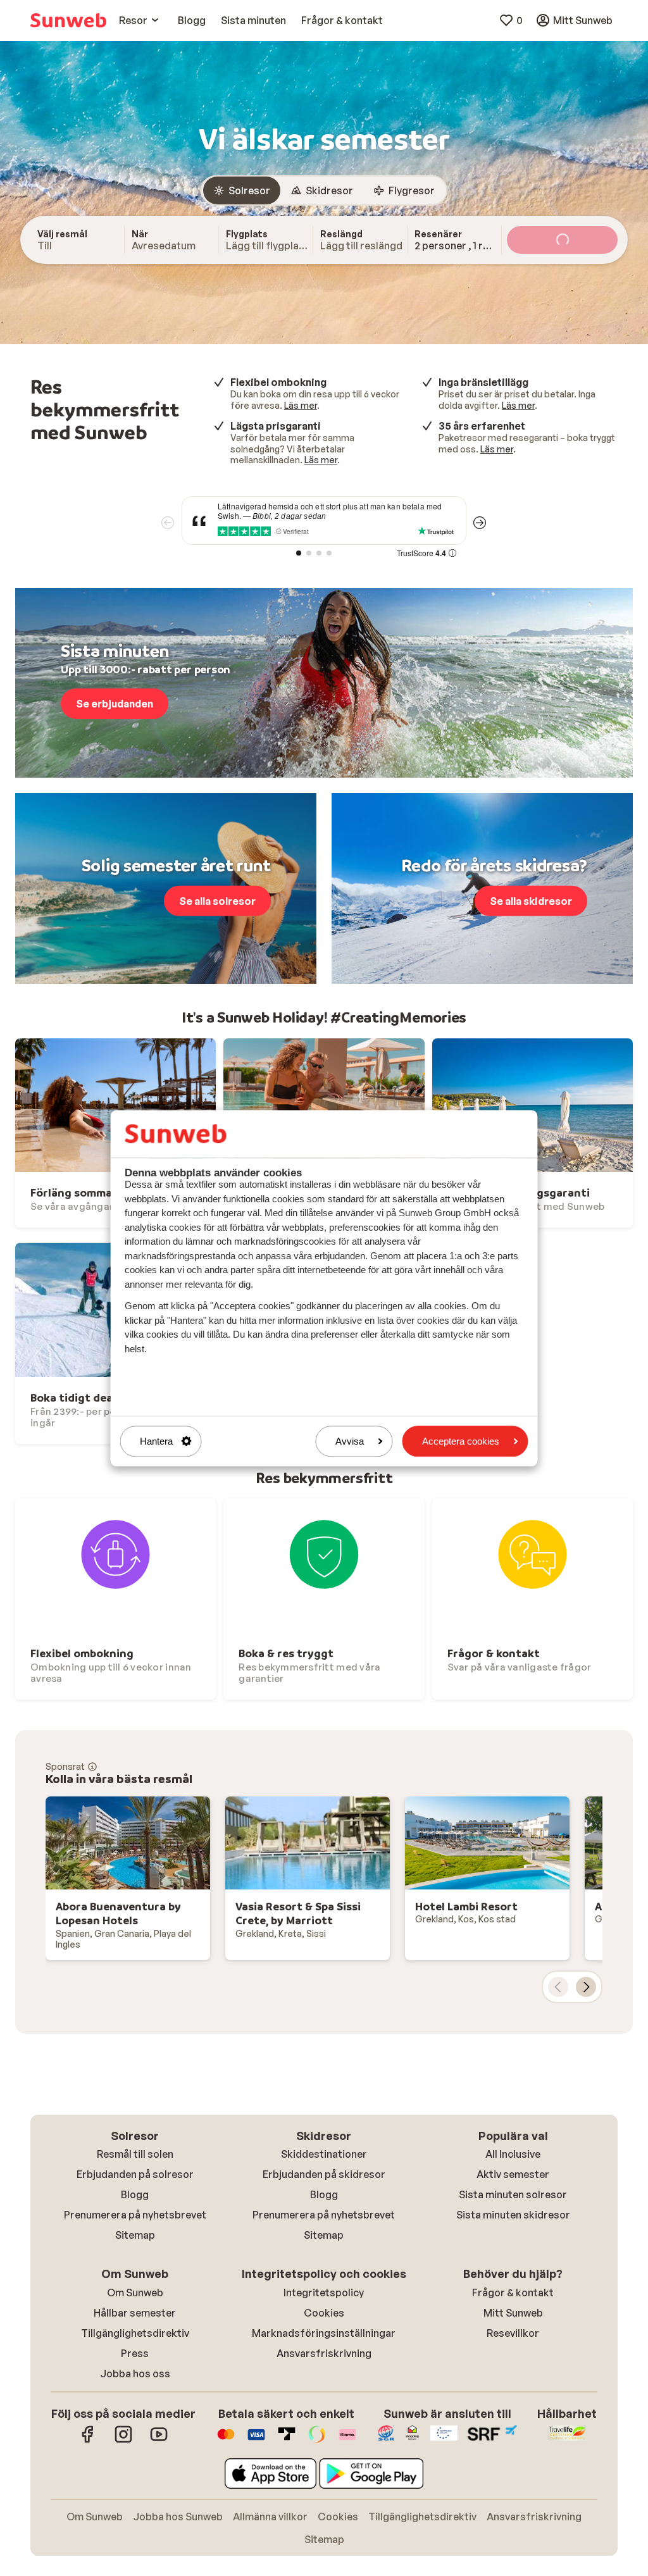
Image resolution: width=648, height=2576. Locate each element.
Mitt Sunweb (513, 2313)
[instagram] (123, 2441)
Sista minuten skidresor (513, 2215)
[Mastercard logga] (226, 2441)
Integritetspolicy (324, 2293)
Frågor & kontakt (513, 2293)
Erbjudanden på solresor (135, 2174)
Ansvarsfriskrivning (324, 2353)
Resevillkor (513, 2333)
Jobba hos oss (135, 2374)
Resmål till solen (135, 2154)
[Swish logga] (317, 2441)
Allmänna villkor (270, 2517)
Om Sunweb (135, 2293)
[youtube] (159, 2441)
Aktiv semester (513, 2174)
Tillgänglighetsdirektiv (135, 2333)
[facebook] (88, 2441)
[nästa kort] (586, 1987)
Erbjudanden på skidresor (324, 2174)
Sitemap (135, 2235)
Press (135, 2353)
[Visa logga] (256, 2441)
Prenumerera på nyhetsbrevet (135, 2215)
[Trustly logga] (287, 2441)
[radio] (242, 190)
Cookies (324, 2313)
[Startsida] (68, 20)
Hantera (156, 1441)
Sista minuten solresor (513, 2194)
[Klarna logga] (347, 2441)
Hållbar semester (135, 2313)
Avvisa (350, 1441)
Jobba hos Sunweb (178, 2517)
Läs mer (301, 405)
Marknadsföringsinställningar (324, 2333)
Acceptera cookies (461, 1441)
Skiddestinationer (324, 2154)
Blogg (135, 2194)
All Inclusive (513, 2154)
